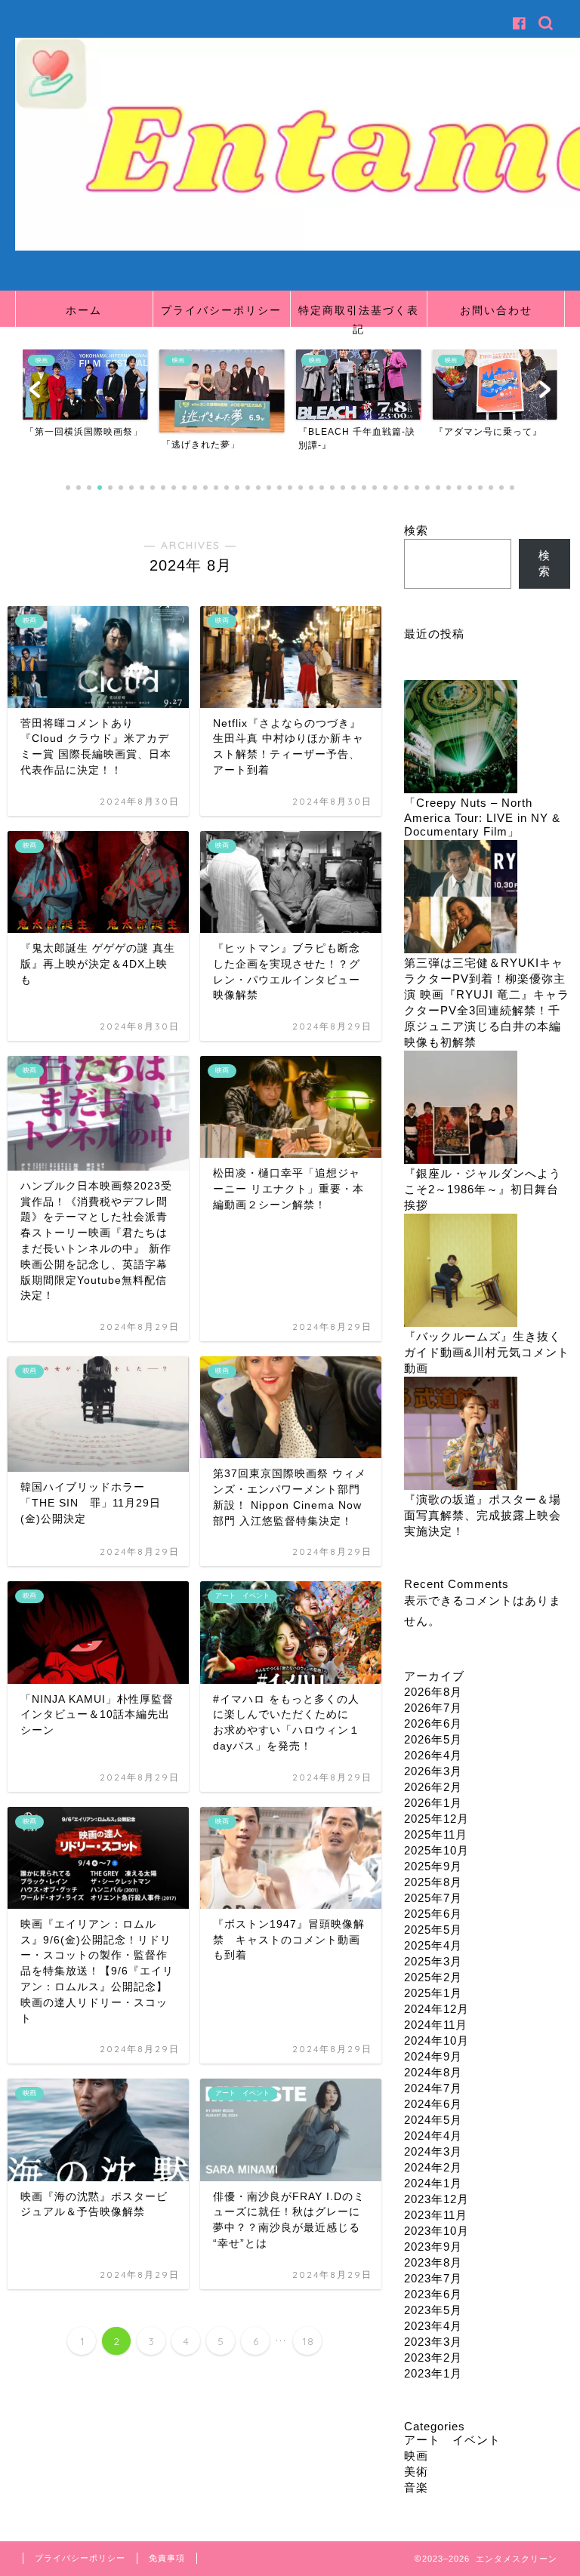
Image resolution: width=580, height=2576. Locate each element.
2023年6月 (433, 2294)
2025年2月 (433, 1977)
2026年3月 (433, 1771)
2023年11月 (436, 2215)
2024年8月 (433, 2072)
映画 (416, 2456)
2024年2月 (433, 2167)
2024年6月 (433, 2104)
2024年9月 (433, 2056)
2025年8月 (433, 1882)
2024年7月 (433, 2088)
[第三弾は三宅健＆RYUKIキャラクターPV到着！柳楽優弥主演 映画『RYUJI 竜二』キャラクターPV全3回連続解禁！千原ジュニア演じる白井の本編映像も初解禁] (461, 898)
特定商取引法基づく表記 (359, 315)
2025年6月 (433, 1914)
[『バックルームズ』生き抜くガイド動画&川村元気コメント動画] (461, 1271)
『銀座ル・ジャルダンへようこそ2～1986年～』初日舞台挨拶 (483, 1189)
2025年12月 (437, 1819)
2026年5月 (433, 1739)
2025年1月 (433, 1993)
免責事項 (167, 2558)
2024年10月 (437, 2040)
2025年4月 (433, 1945)
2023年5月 (433, 2310)
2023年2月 (433, 2357)
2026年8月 (433, 1692)
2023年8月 (433, 2262)
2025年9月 (433, 1866)
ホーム (84, 310)
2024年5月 (433, 2120)
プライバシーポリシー (221, 310)
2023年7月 (433, 2278)
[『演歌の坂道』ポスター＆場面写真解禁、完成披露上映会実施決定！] (461, 1434)
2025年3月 (433, 1961)
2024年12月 (437, 2009)
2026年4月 (433, 1755)
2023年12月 (437, 2199)
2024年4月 (433, 2136)
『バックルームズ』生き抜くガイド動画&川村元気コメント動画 (487, 1352)
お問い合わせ (496, 310)
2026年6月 (433, 1723)
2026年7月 (433, 1708)
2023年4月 (433, 2326)
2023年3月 (433, 2342)
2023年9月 (433, 2247)
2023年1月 (433, 2373)
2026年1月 (433, 1803)
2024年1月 (433, 2183)
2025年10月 (437, 1850)
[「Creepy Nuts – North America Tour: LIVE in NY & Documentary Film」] (461, 738)
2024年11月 (436, 2025)
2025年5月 (433, 1930)
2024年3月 (433, 2151)
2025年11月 (436, 1834)
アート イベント (452, 2440)
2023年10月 (437, 2231)
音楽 (416, 2487)
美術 (416, 2471)
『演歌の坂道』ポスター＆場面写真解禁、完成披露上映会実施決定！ (483, 1515)
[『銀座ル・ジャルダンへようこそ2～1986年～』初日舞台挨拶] (461, 1108)
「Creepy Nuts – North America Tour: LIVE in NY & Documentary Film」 (482, 817)
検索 (416, 530)
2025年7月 (433, 1898)
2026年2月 (433, 1787)
